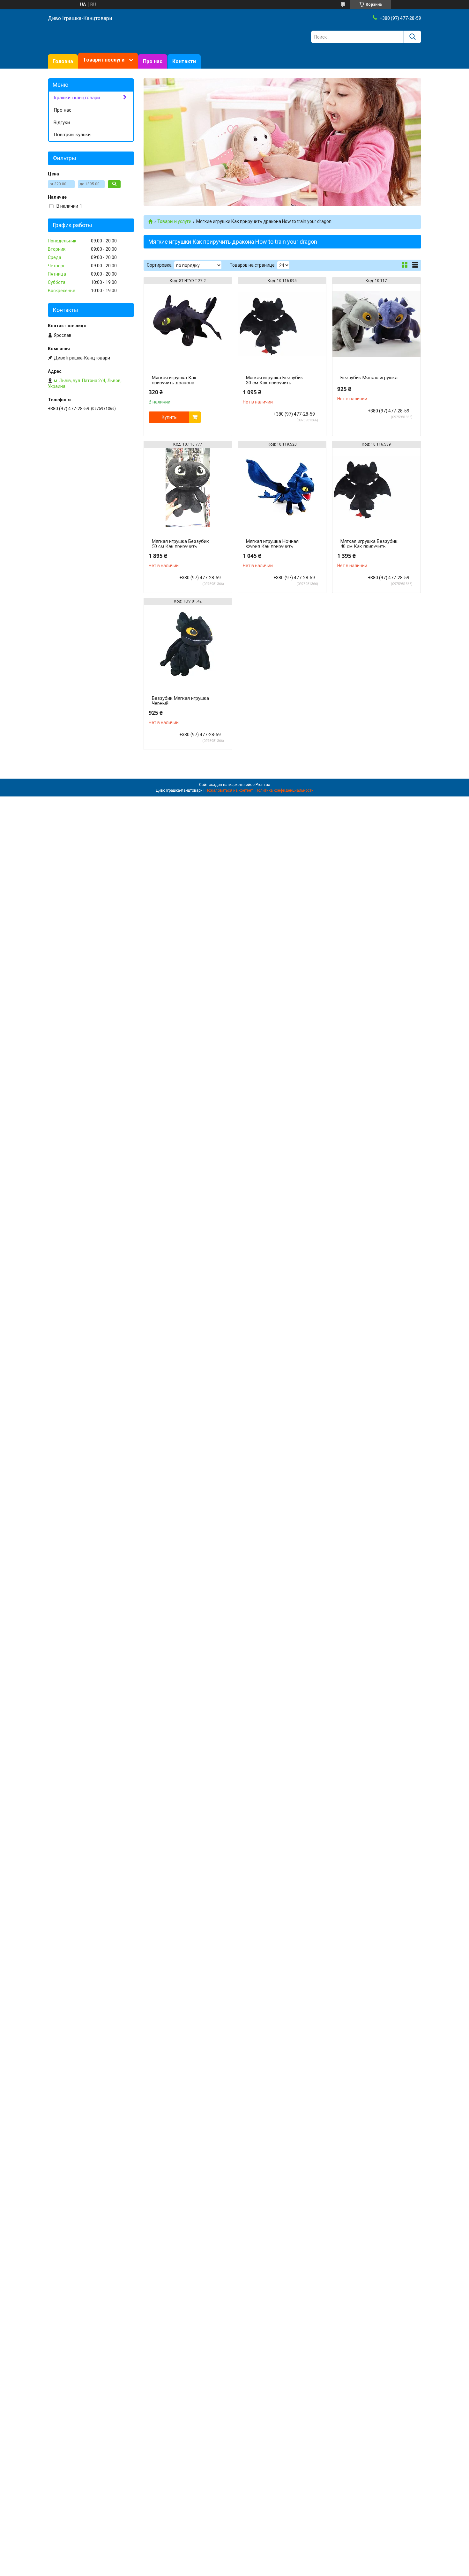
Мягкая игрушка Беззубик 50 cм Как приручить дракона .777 (180, 546)
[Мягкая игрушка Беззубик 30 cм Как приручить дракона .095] (282, 324)
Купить (169, 417)
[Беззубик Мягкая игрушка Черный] (188, 645)
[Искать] (412, 37)
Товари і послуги (104, 60)
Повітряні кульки (72, 135)
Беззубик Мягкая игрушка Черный (180, 701)
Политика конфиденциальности (285, 790)
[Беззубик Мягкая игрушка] (376, 324)
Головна (63, 61)
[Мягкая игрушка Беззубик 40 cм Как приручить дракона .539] (376, 488)
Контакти (184, 61)
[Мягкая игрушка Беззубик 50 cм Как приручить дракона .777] (188, 488)
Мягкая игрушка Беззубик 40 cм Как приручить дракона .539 (369, 546)
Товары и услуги (174, 221)
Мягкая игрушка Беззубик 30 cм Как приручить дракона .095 (275, 383)
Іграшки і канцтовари (77, 98)
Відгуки (62, 122)
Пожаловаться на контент (229, 790)
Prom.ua (263, 785)
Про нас (153, 61)
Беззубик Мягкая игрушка (369, 378)
